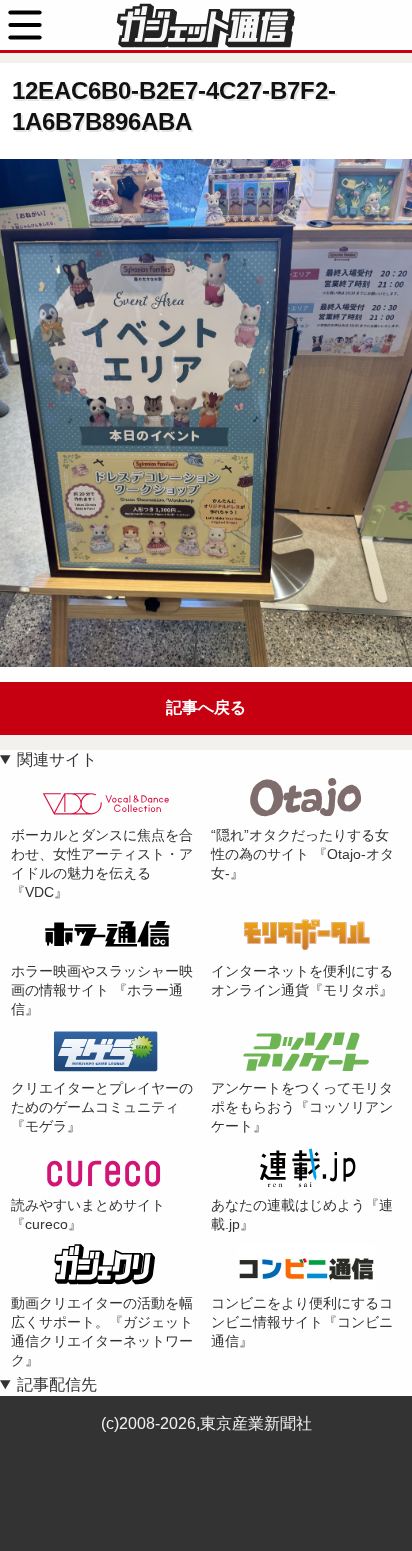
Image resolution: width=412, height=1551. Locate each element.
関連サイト (57, 759)
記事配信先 (57, 1384)
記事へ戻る (206, 707)
